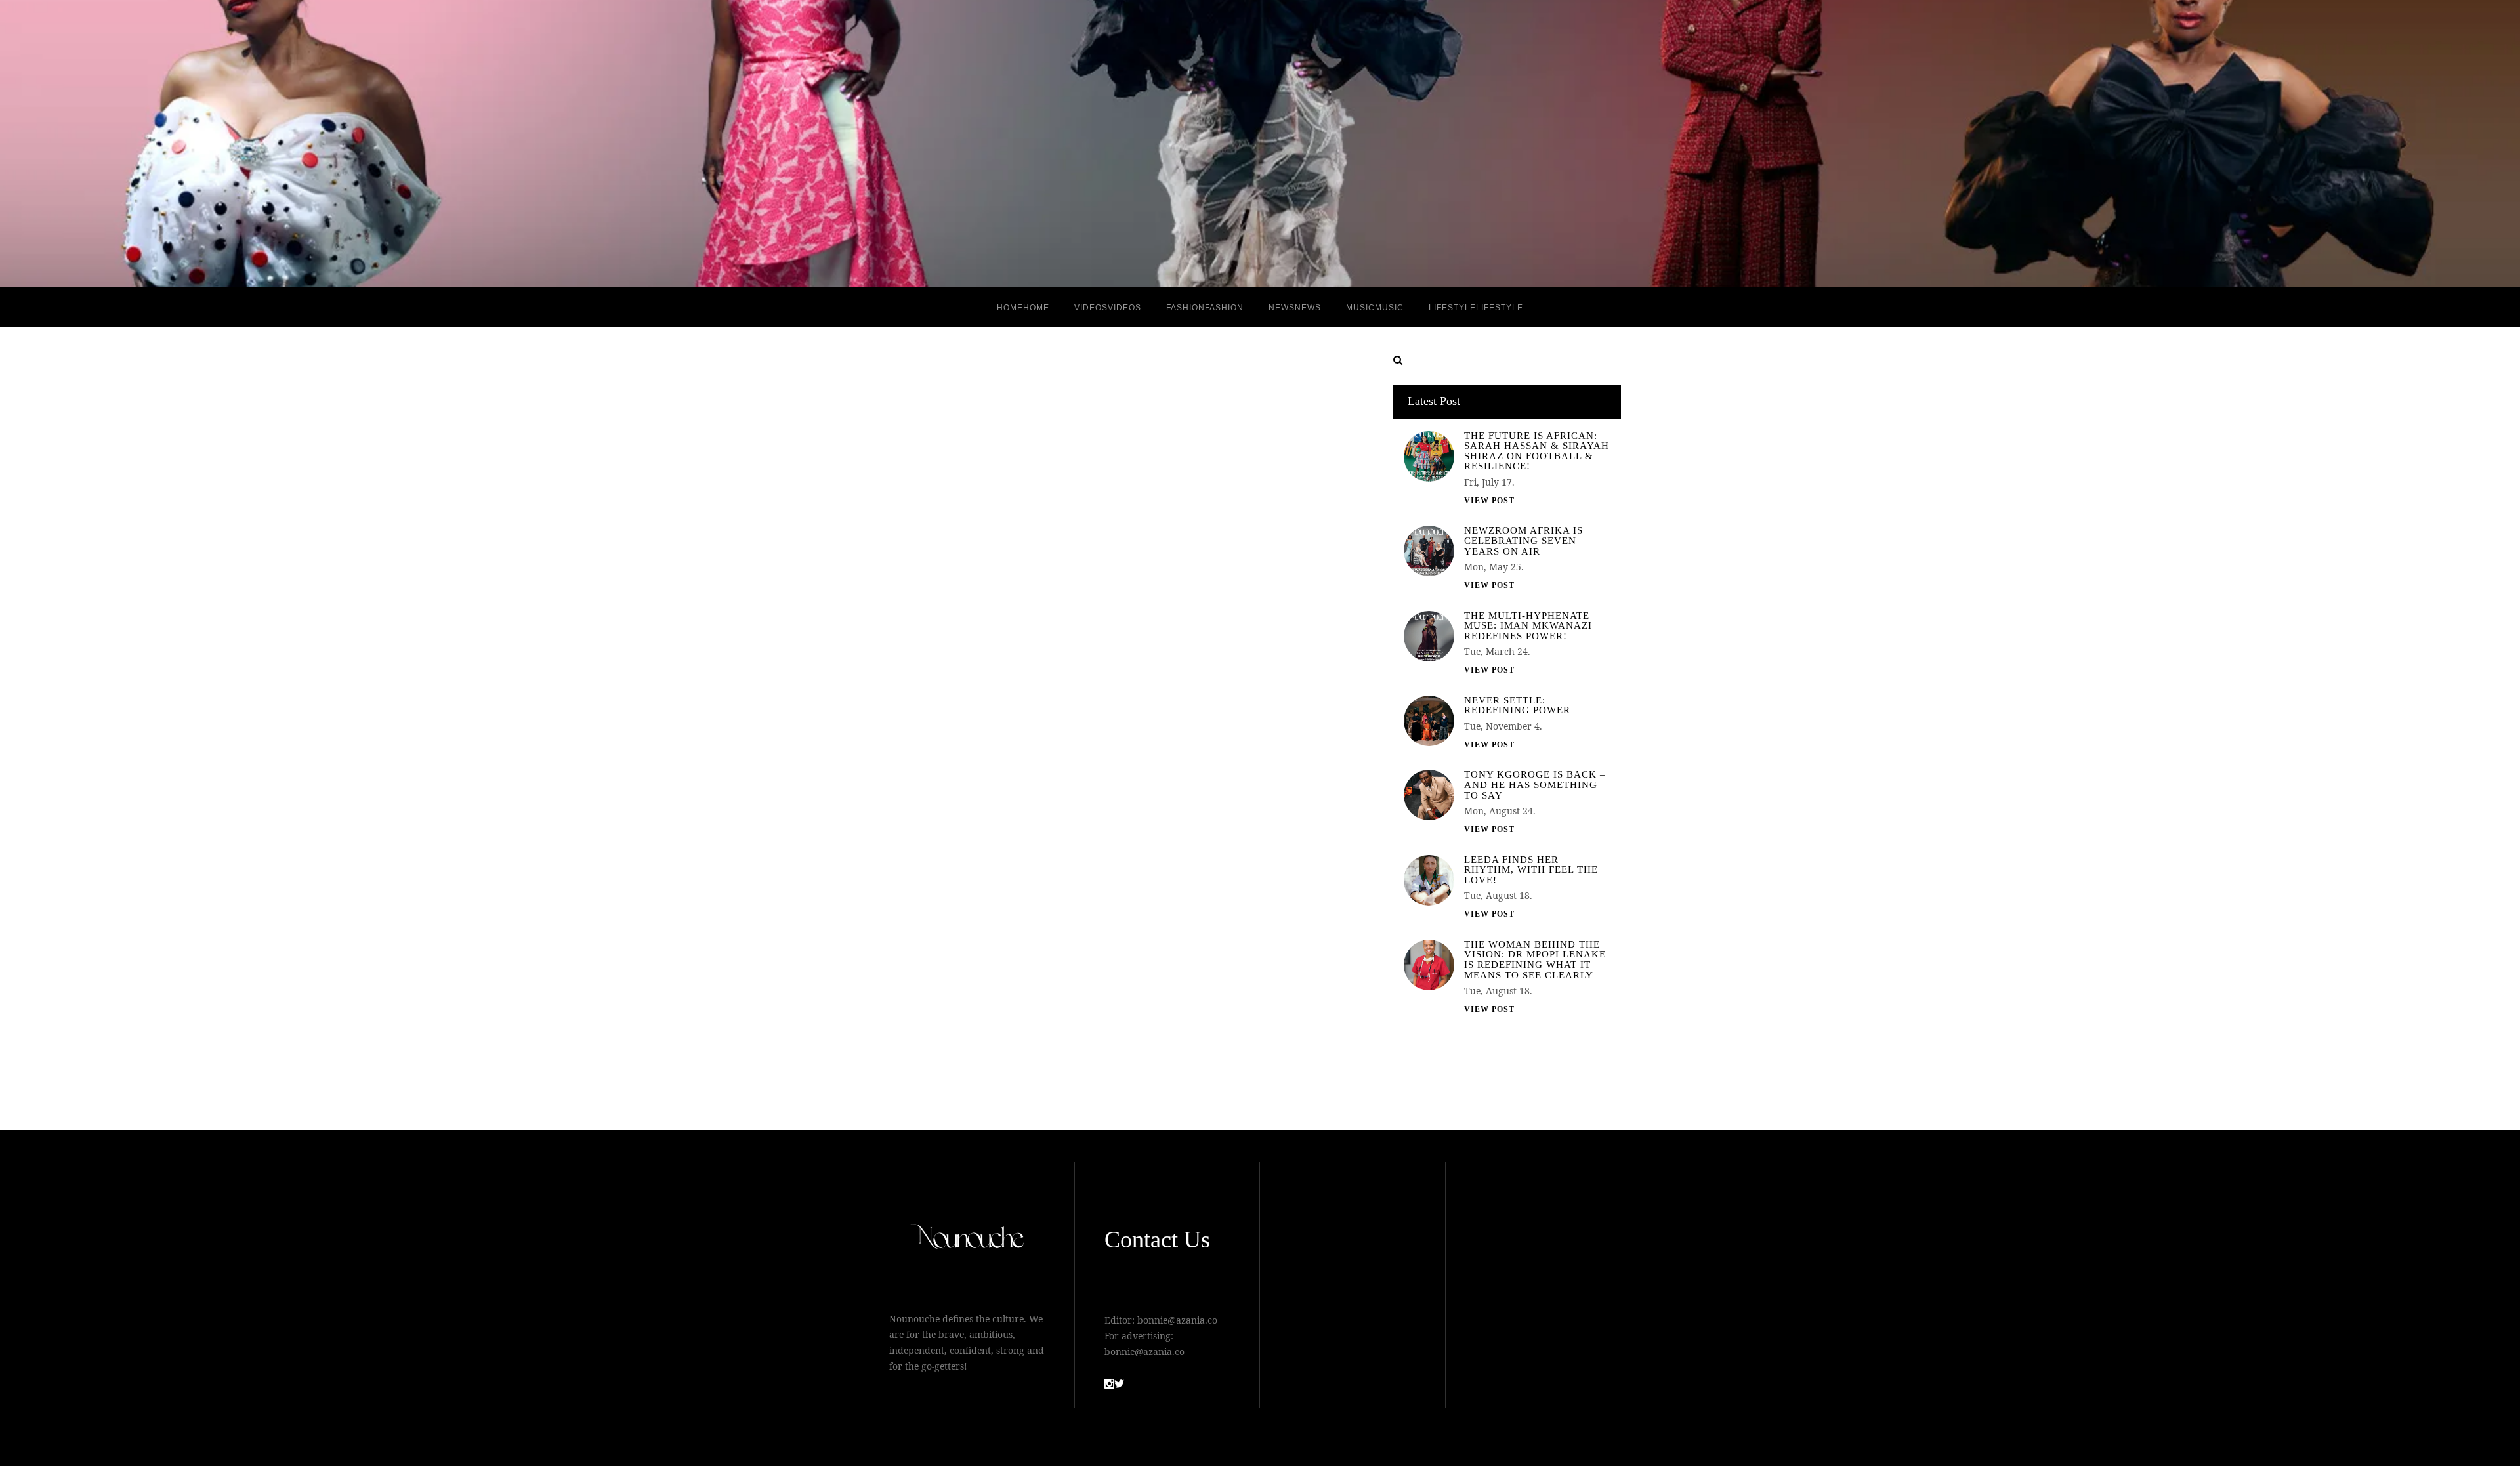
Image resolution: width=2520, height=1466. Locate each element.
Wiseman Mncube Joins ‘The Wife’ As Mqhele (1012, 547)
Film (1018, 619)
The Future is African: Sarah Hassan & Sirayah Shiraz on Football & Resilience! (1537, 451)
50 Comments (1011, 1048)
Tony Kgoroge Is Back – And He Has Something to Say (1535, 785)
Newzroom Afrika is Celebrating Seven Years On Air (1523, 541)
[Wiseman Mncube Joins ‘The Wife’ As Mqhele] (1011, 734)
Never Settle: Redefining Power (1517, 706)
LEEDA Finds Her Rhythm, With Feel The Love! (1531, 870)
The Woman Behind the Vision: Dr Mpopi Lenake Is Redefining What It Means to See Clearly (1535, 960)
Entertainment (980, 619)
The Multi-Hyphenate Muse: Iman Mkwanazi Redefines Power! (1528, 626)
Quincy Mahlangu (990, 603)
